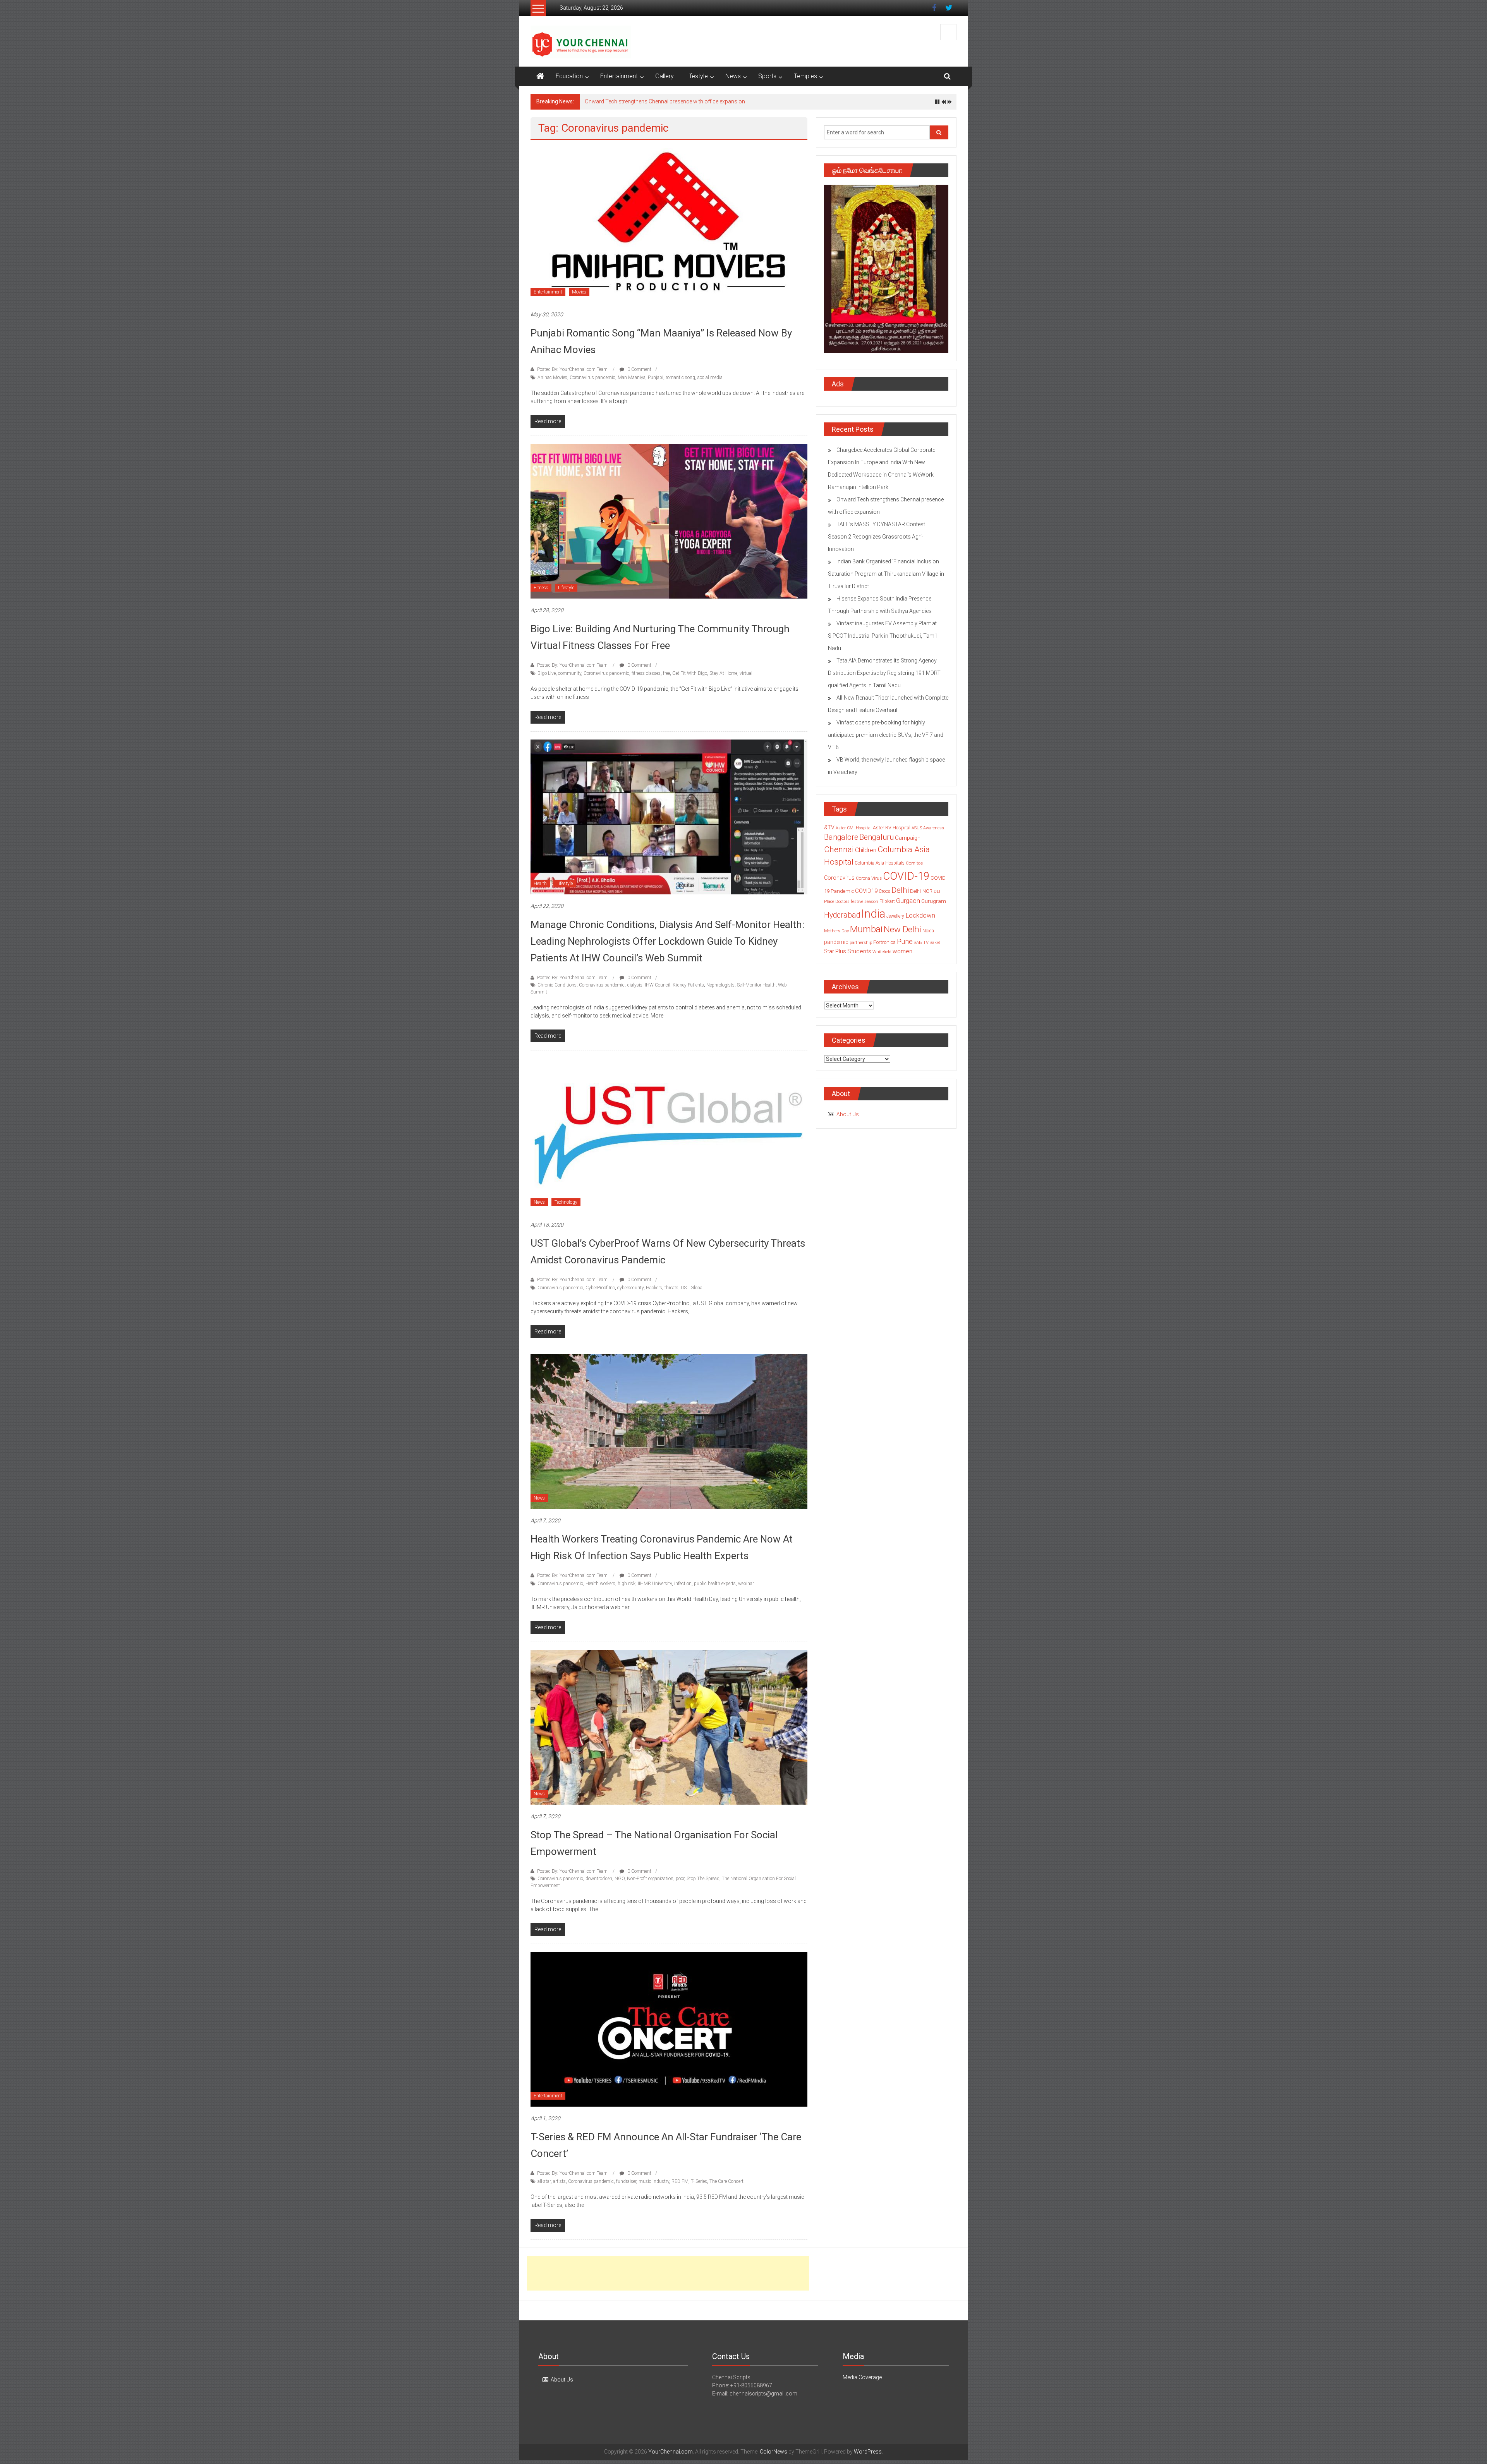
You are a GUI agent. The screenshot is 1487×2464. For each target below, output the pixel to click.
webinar (746, 1584)
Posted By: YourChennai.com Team (572, 369)
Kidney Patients (688, 985)
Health (540, 884)
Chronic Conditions (557, 985)
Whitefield (882, 952)
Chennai (839, 849)
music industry (654, 2181)
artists (559, 2181)
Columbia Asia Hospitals (880, 863)
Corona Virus (869, 878)
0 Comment (639, 369)
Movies (579, 292)
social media (710, 377)
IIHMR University (655, 1584)
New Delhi (902, 929)
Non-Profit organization (650, 1879)
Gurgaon (908, 901)
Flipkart (887, 901)
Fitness (541, 588)
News (733, 76)
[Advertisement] (668, 2273)
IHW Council (658, 985)
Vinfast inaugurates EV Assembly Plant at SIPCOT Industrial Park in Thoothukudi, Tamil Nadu (882, 636)
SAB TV (921, 942)
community (570, 673)
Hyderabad (842, 915)
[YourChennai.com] (540, 76)
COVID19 (866, 891)
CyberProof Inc (600, 1288)
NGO (620, 1879)
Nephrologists (720, 985)
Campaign (908, 838)
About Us (848, 1114)
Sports (767, 76)
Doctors (842, 902)
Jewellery (895, 916)
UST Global (692, 1288)
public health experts (715, 1584)
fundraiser (626, 2181)
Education (569, 76)
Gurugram (934, 901)
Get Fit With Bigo (690, 673)
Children (866, 850)
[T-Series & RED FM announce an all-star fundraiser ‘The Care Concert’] (669, 2029)
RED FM (680, 2181)
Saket (935, 942)
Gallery (665, 76)
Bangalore (841, 837)
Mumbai (866, 929)
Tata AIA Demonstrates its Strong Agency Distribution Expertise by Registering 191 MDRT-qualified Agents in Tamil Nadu (885, 673)
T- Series (699, 2181)
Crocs (884, 891)
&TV (829, 827)
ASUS (917, 828)
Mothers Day (836, 931)
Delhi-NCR (921, 891)
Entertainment (619, 76)
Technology (566, 1202)
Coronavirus (839, 878)
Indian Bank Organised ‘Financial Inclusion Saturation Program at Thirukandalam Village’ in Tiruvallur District (886, 574)
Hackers (654, 1288)
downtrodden (599, 1879)
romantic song (680, 377)
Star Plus (835, 951)
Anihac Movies (552, 377)
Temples (805, 76)
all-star (544, 2181)
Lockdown (920, 915)
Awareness (934, 828)
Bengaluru (877, 837)
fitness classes (646, 673)
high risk (627, 1584)
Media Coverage (862, 2377)
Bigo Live (547, 673)
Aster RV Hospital (892, 828)
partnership (861, 942)
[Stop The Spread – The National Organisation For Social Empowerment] (669, 1727)
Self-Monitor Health (756, 985)
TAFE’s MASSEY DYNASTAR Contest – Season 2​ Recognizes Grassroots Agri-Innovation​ (693, 101)
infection (683, 1584)
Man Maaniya (632, 377)
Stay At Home (723, 673)
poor (680, 1879)
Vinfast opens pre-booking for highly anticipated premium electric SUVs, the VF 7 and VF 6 (886, 735)
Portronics (884, 942)
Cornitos (914, 863)
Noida (928, 931)
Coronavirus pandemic (592, 377)
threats (671, 1288)
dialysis (635, 985)
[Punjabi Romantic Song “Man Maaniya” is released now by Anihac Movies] (669, 225)
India (873, 914)
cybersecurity (630, 1288)
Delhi (900, 890)
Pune (905, 941)
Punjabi (656, 377)
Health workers (600, 1584)
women (902, 951)
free (666, 673)
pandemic (836, 942)
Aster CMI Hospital (854, 828)
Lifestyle (697, 76)
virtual (746, 673)
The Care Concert (726, 2181)
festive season (865, 902)
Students (859, 951)
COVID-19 (906, 876)
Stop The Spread (703, 1879)
